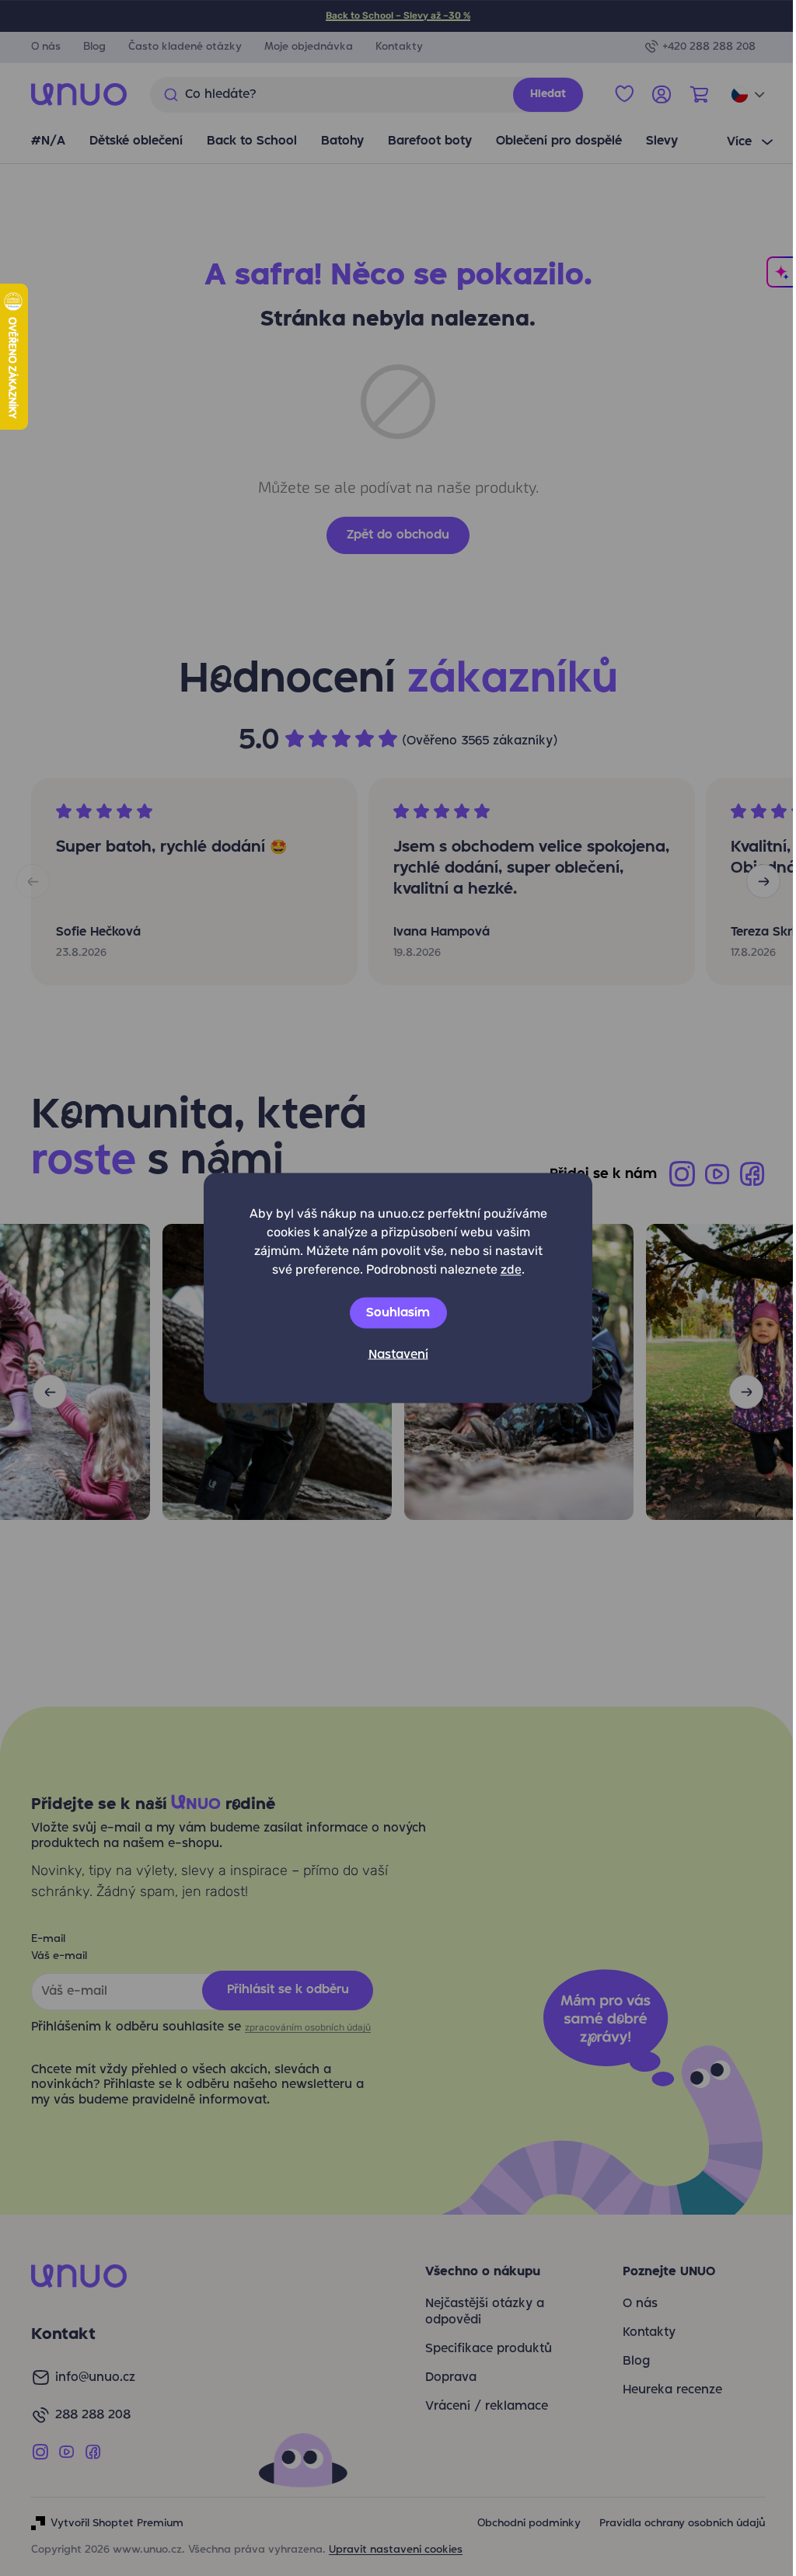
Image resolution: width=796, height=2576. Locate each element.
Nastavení (398, 1355)
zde (511, 1269)
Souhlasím (398, 1313)
